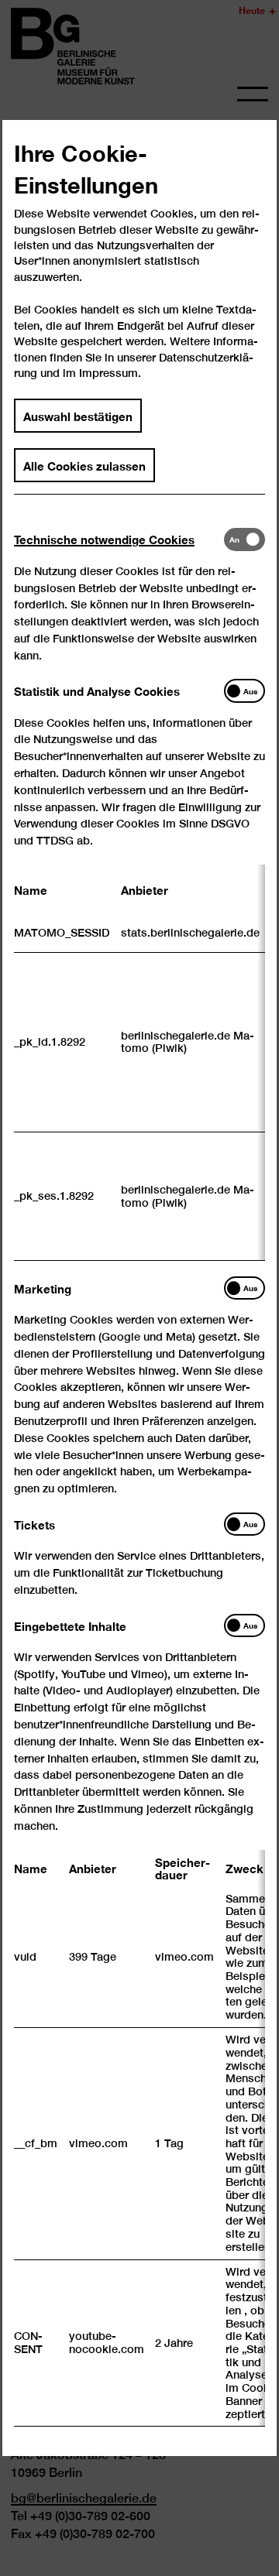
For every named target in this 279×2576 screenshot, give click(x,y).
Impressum (108, 373)
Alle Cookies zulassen (84, 465)
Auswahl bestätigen (78, 416)
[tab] (119, 539)
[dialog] (139, 1288)
